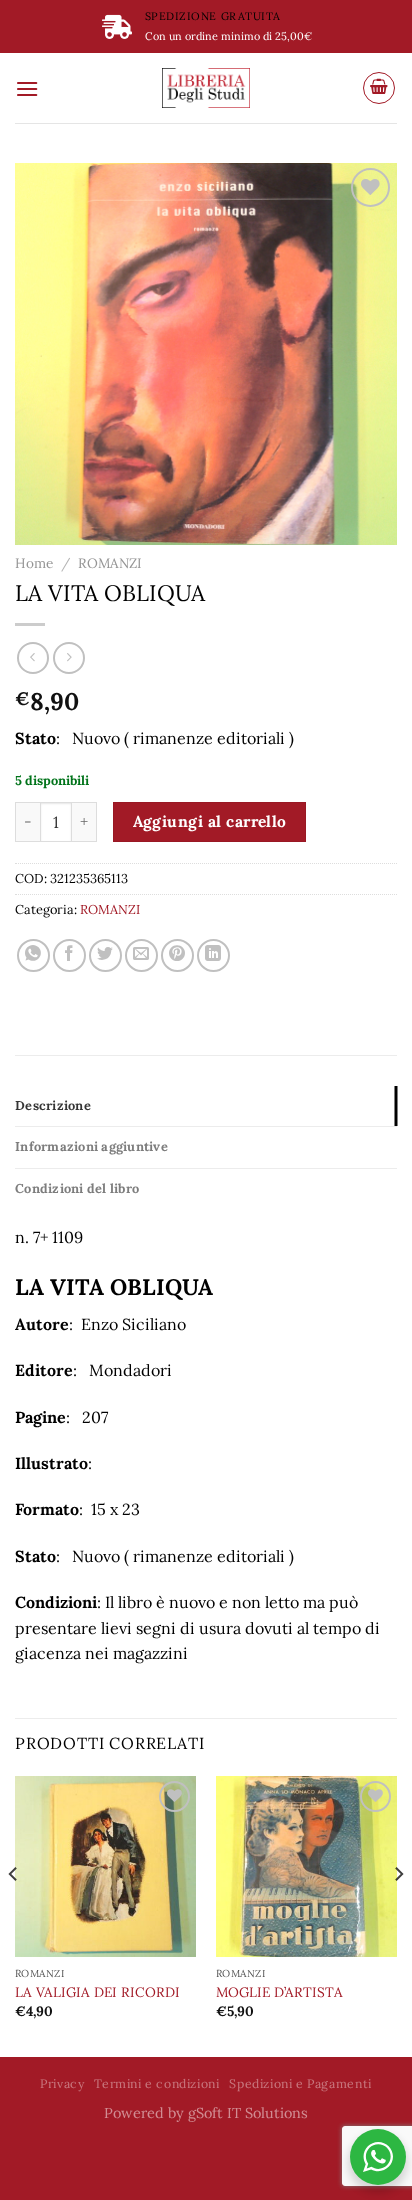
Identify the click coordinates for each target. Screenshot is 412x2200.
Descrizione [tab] (53, 1105)
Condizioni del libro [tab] (77, 1188)
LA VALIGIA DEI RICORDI (97, 1992)
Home (34, 563)
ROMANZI (110, 563)
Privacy (62, 2083)
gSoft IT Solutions (248, 2113)
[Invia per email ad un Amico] (141, 955)
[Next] (398, 1914)
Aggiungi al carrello (210, 821)
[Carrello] (379, 88)
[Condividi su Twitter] (105, 955)
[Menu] (27, 88)
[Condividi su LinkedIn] (213, 955)
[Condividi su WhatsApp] (33, 955)
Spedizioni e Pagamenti (300, 2083)
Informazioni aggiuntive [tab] (91, 1146)
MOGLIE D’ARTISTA (279, 1992)
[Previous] (14, 1914)
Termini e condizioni (156, 2083)
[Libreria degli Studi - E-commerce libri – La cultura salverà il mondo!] (206, 88)
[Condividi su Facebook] (69, 955)
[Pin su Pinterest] (177, 955)
